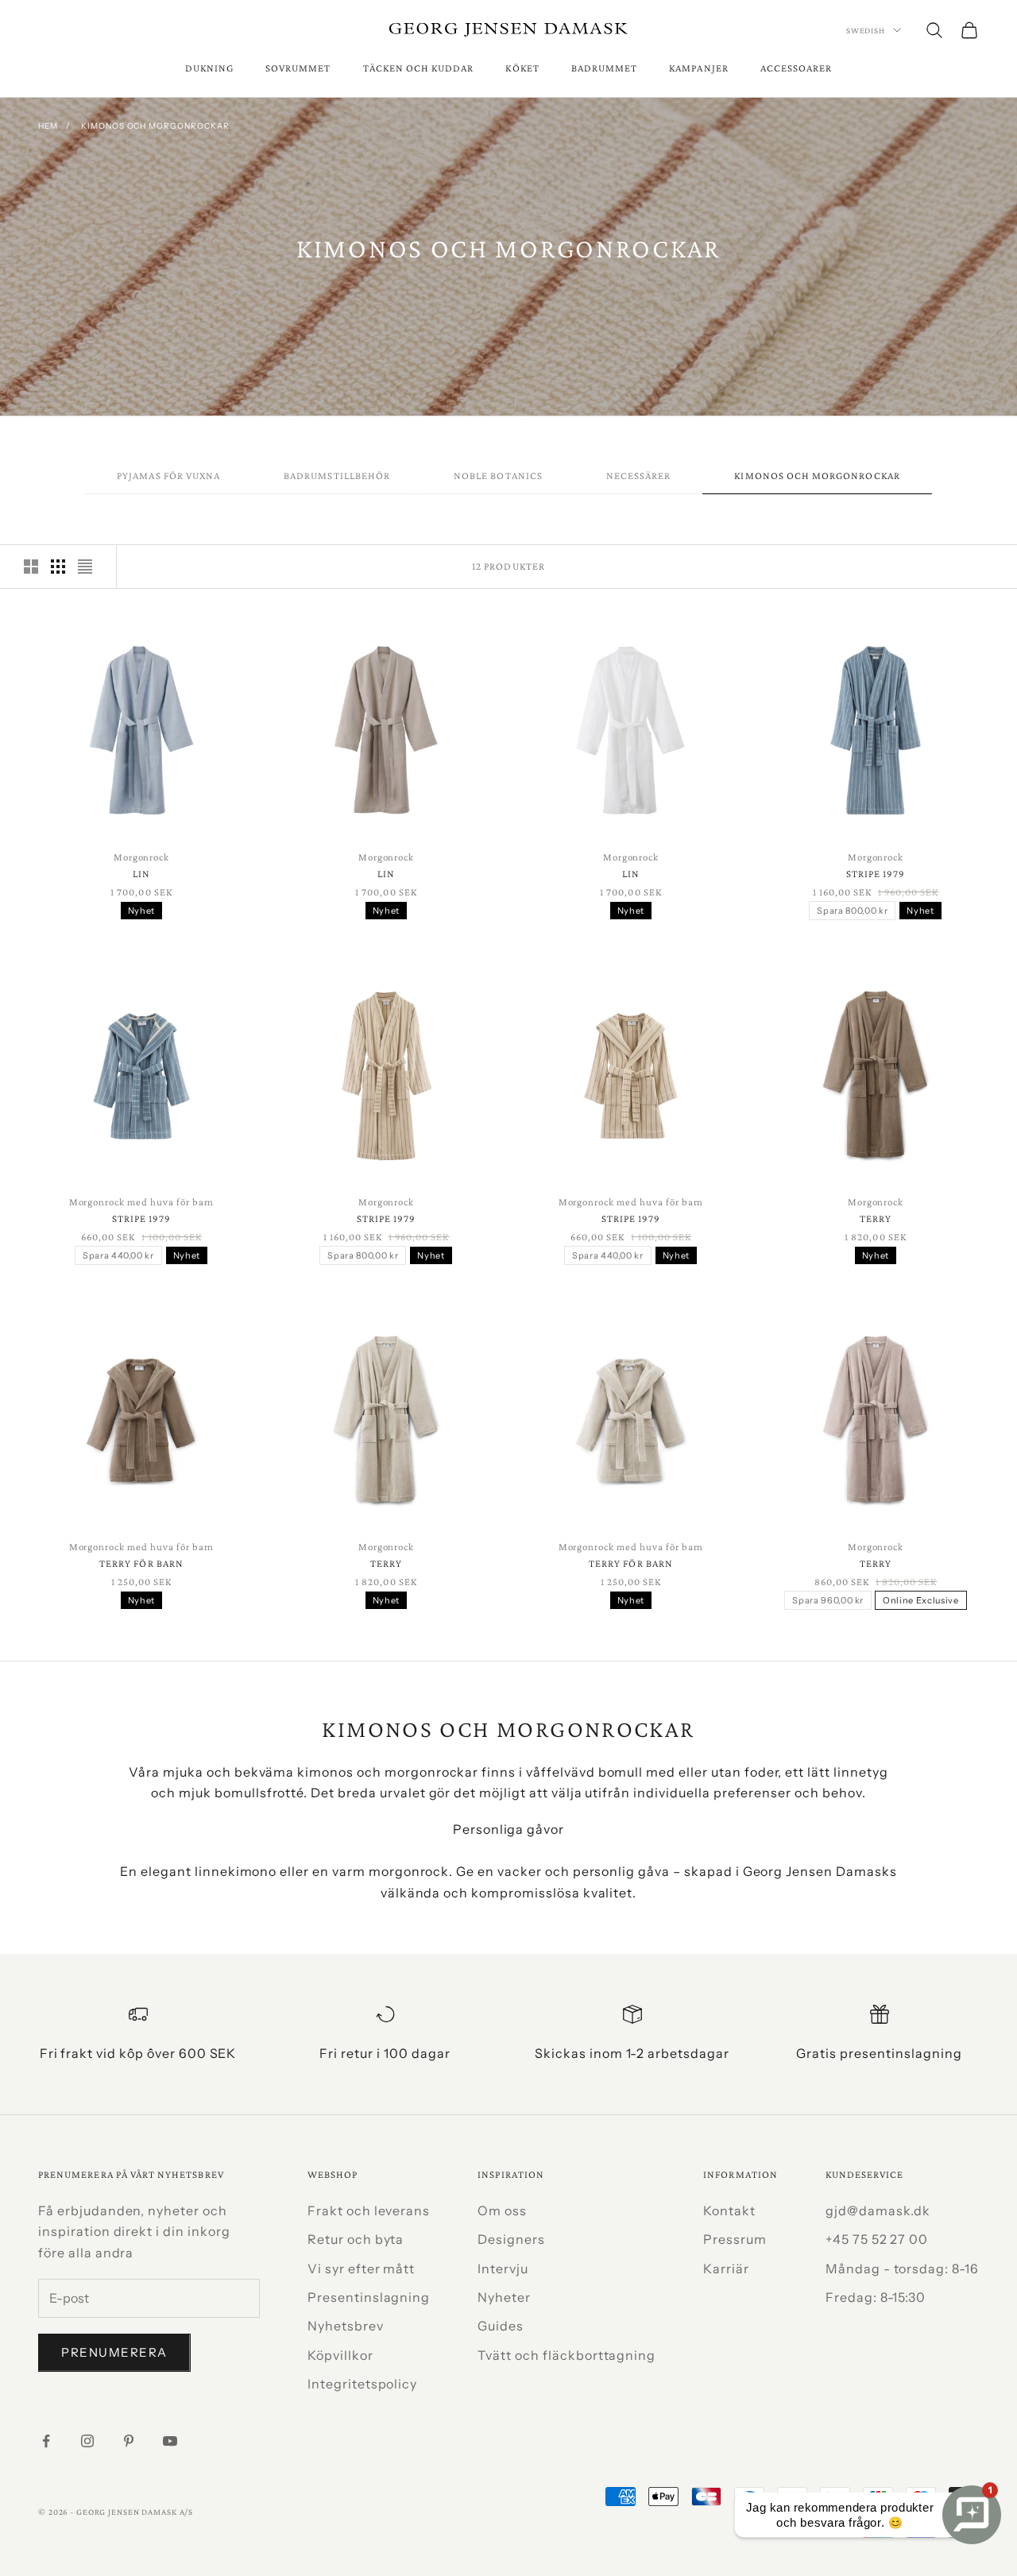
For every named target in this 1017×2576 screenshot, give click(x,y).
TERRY (876, 1218)
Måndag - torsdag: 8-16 (902, 2269)
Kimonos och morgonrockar (155, 126)
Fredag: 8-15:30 (876, 2297)
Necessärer (639, 476)
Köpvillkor (340, 2355)
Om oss (502, 2210)
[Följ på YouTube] (170, 2441)
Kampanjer (699, 68)
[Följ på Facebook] (46, 2441)
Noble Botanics (498, 476)
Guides (501, 2326)
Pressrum (735, 2239)
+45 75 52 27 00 (877, 2239)
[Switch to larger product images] (31, 567)
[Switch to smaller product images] (58, 567)
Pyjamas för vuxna (168, 476)
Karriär (726, 2269)
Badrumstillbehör (337, 476)
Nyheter (504, 2297)
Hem (48, 126)
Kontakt (729, 2210)
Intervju (503, 2269)
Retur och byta (356, 2239)
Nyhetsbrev (346, 2326)
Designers (511, 2239)
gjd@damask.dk (878, 2210)
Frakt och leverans (369, 2210)
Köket (522, 68)
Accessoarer (797, 68)
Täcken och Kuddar (419, 68)
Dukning (209, 68)
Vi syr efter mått (361, 2269)
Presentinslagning (369, 2297)
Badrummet (605, 68)
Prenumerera (114, 2352)
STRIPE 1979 (876, 874)
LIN (141, 874)
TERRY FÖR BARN (141, 1563)
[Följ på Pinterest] (129, 2441)
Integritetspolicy (362, 2384)
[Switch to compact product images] (85, 567)
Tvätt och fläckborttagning (567, 2355)
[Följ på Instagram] (87, 2441)
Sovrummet (298, 68)
